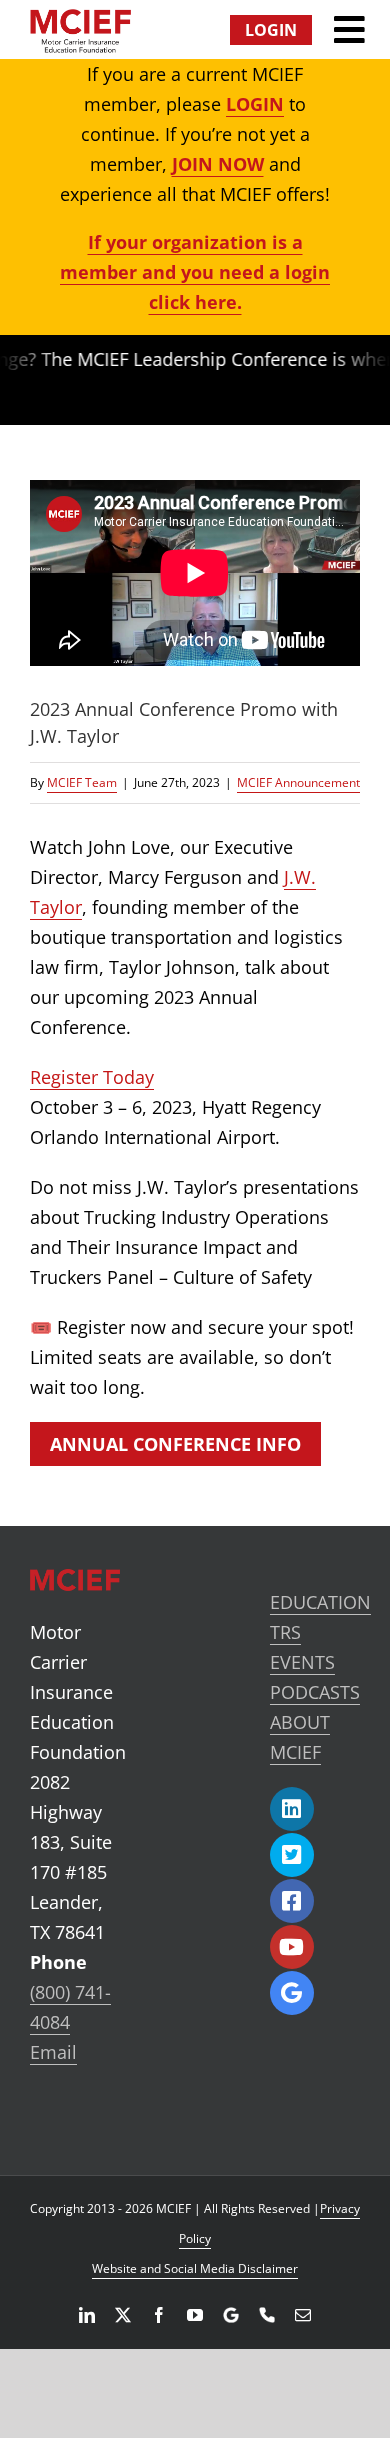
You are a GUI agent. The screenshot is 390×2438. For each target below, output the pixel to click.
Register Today (92, 1077)
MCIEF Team (82, 782)
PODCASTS (315, 1692)
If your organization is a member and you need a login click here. (195, 272)
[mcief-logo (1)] (80, 18)
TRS (285, 1632)
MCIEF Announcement (298, 782)
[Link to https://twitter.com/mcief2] (292, 1855)
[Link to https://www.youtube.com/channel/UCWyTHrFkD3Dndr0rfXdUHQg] (292, 1947)
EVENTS (302, 1662)
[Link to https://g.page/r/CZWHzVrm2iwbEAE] (292, 1993)
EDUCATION (320, 1602)
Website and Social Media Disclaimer (195, 2268)
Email (53, 2052)
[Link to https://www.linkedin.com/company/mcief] (292, 1809)
